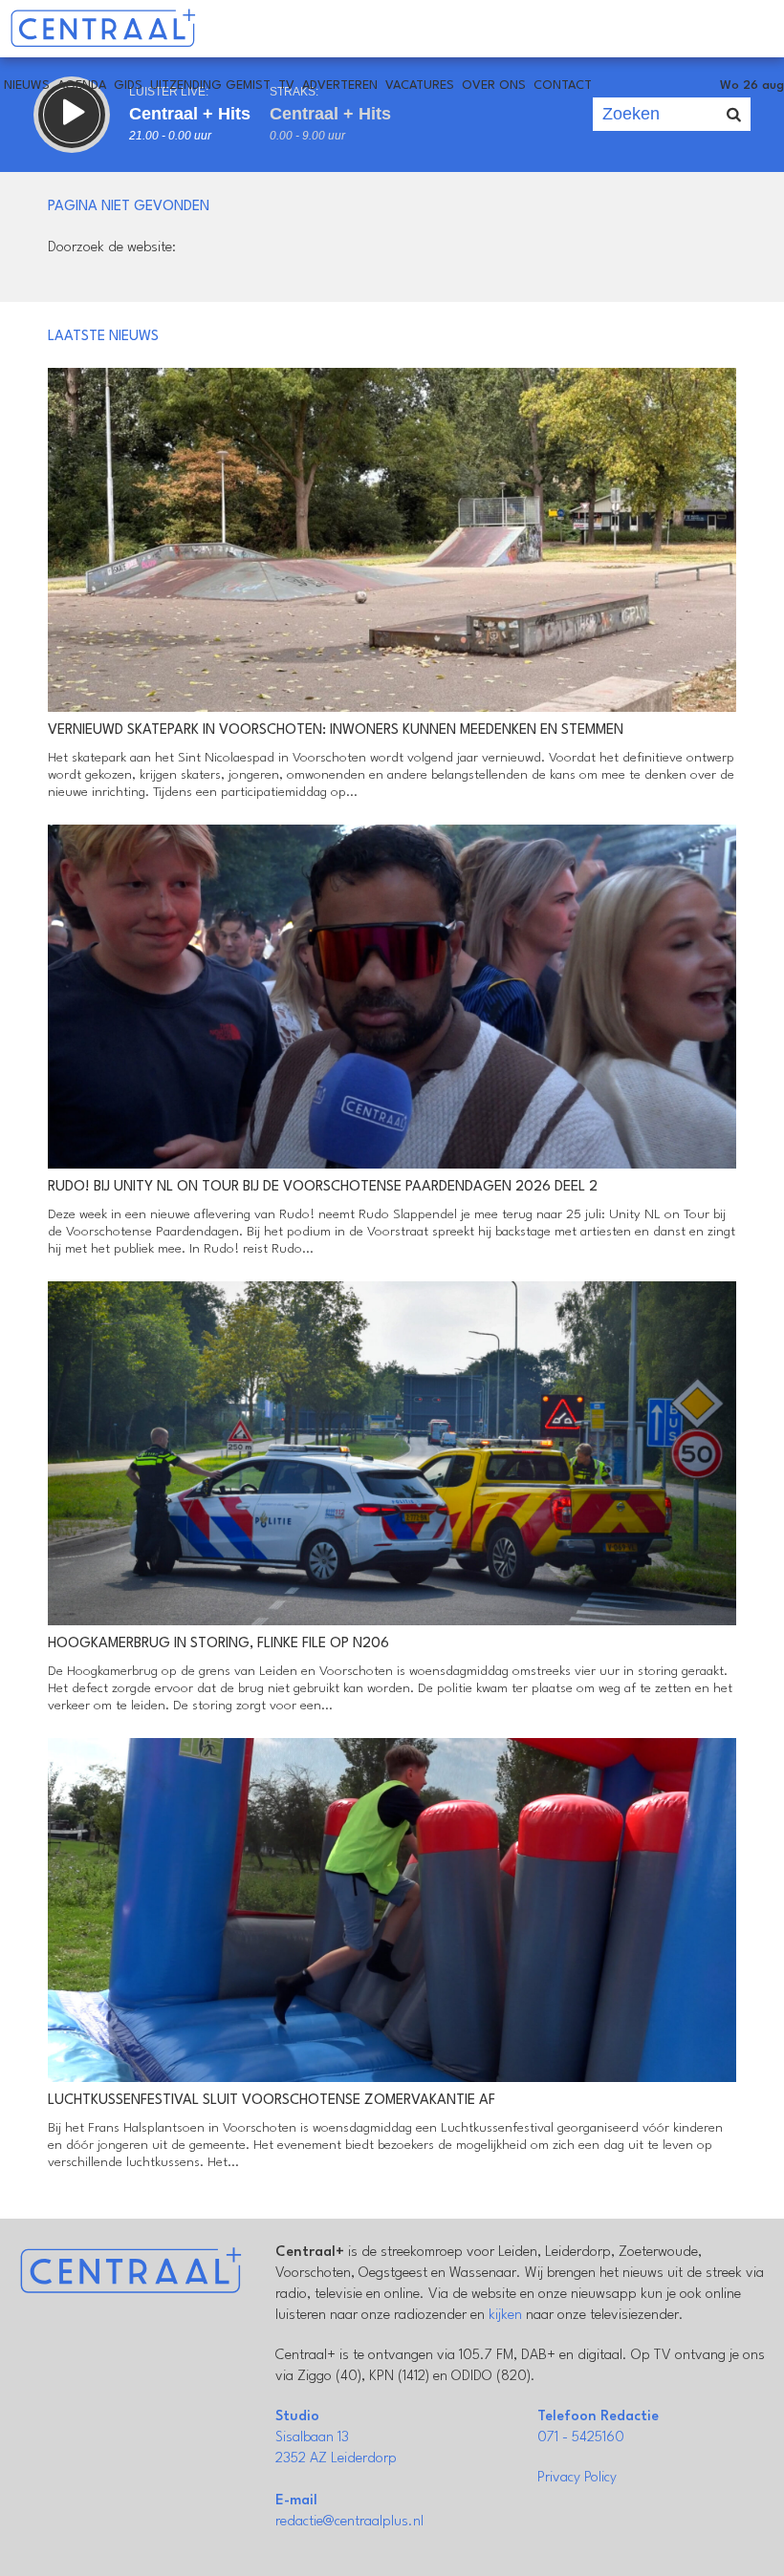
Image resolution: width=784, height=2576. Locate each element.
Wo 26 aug (752, 86)
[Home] (103, 29)
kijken (505, 2316)
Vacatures (420, 86)
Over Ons (494, 86)
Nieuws (27, 86)
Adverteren (340, 86)
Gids (128, 86)
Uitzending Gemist (210, 86)
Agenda (82, 86)
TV (286, 86)
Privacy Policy (577, 2478)
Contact (563, 86)
